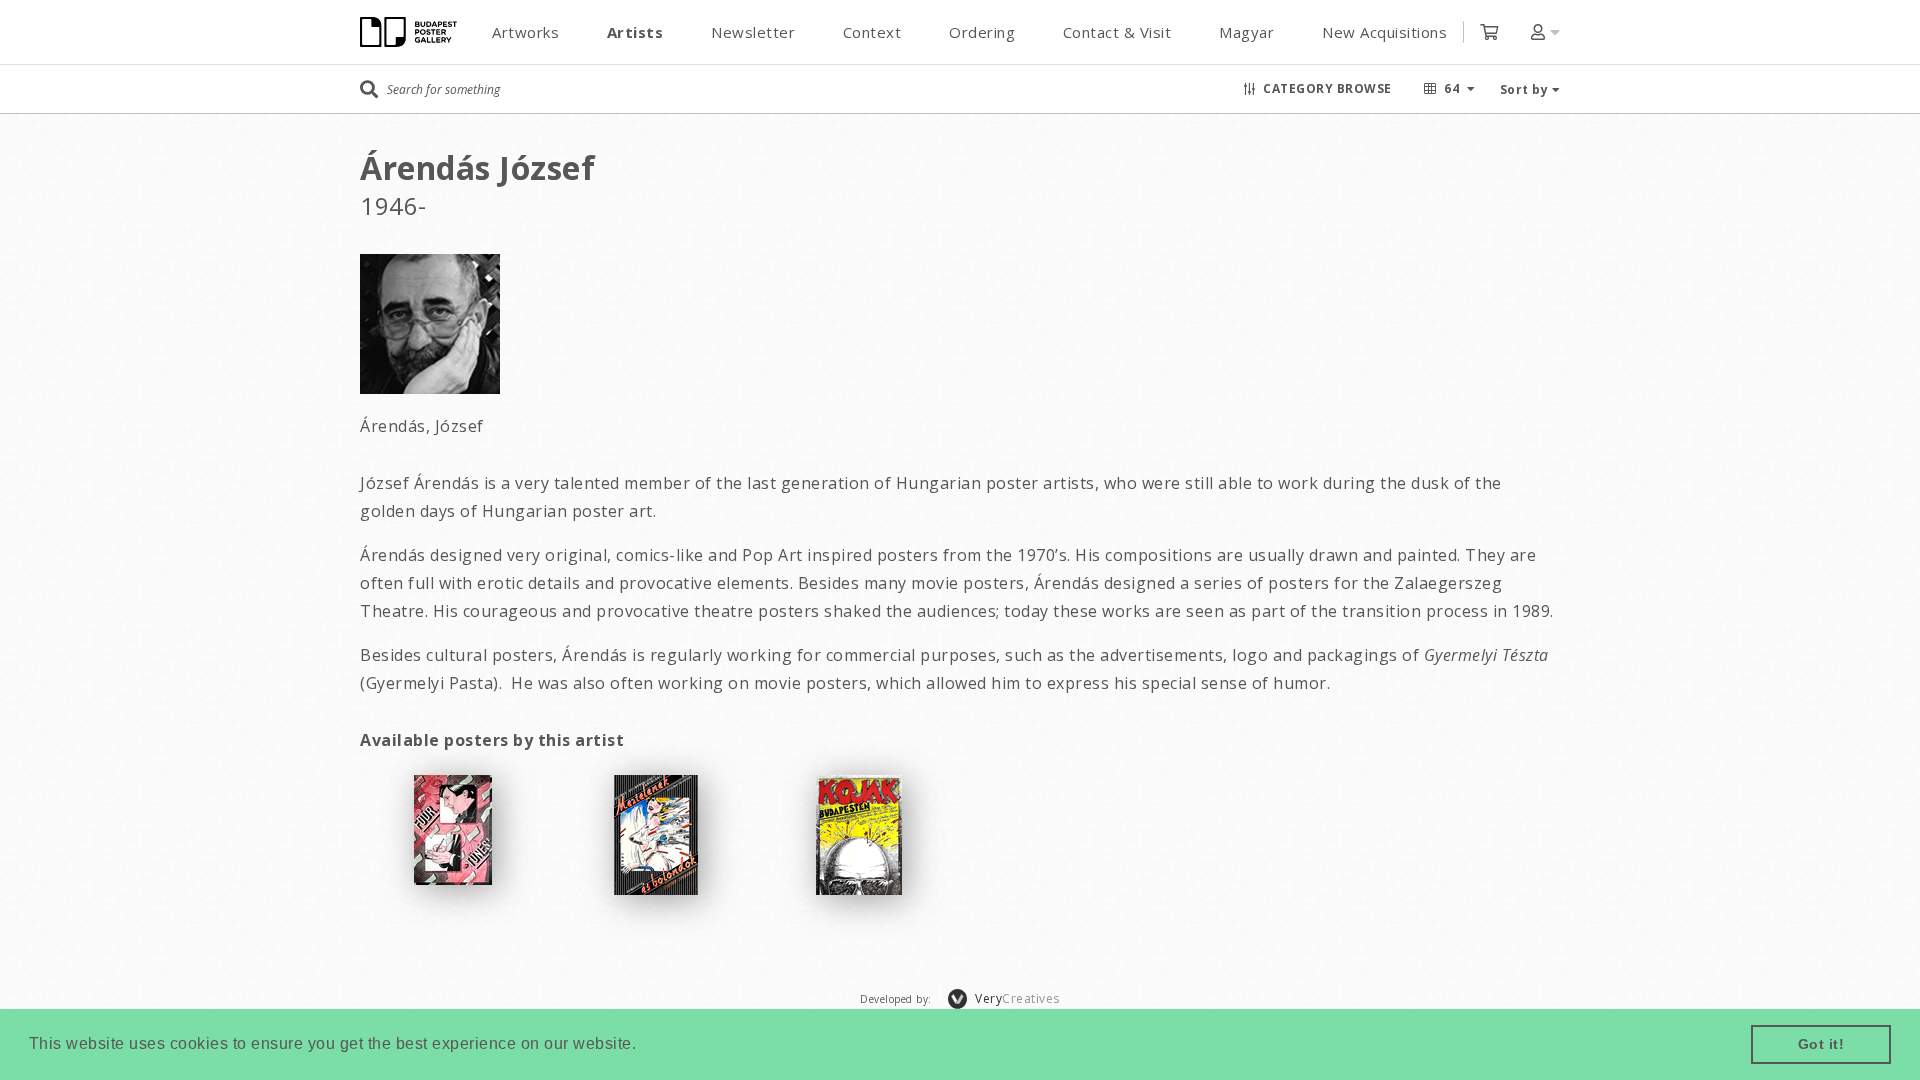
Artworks (525, 32)
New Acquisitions (1384, 32)
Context (872, 32)
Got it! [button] (1821, 1044)
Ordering (982, 32)
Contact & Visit (1117, 32)
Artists (635, 32)
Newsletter (753, 32)
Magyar (1246, 32)
